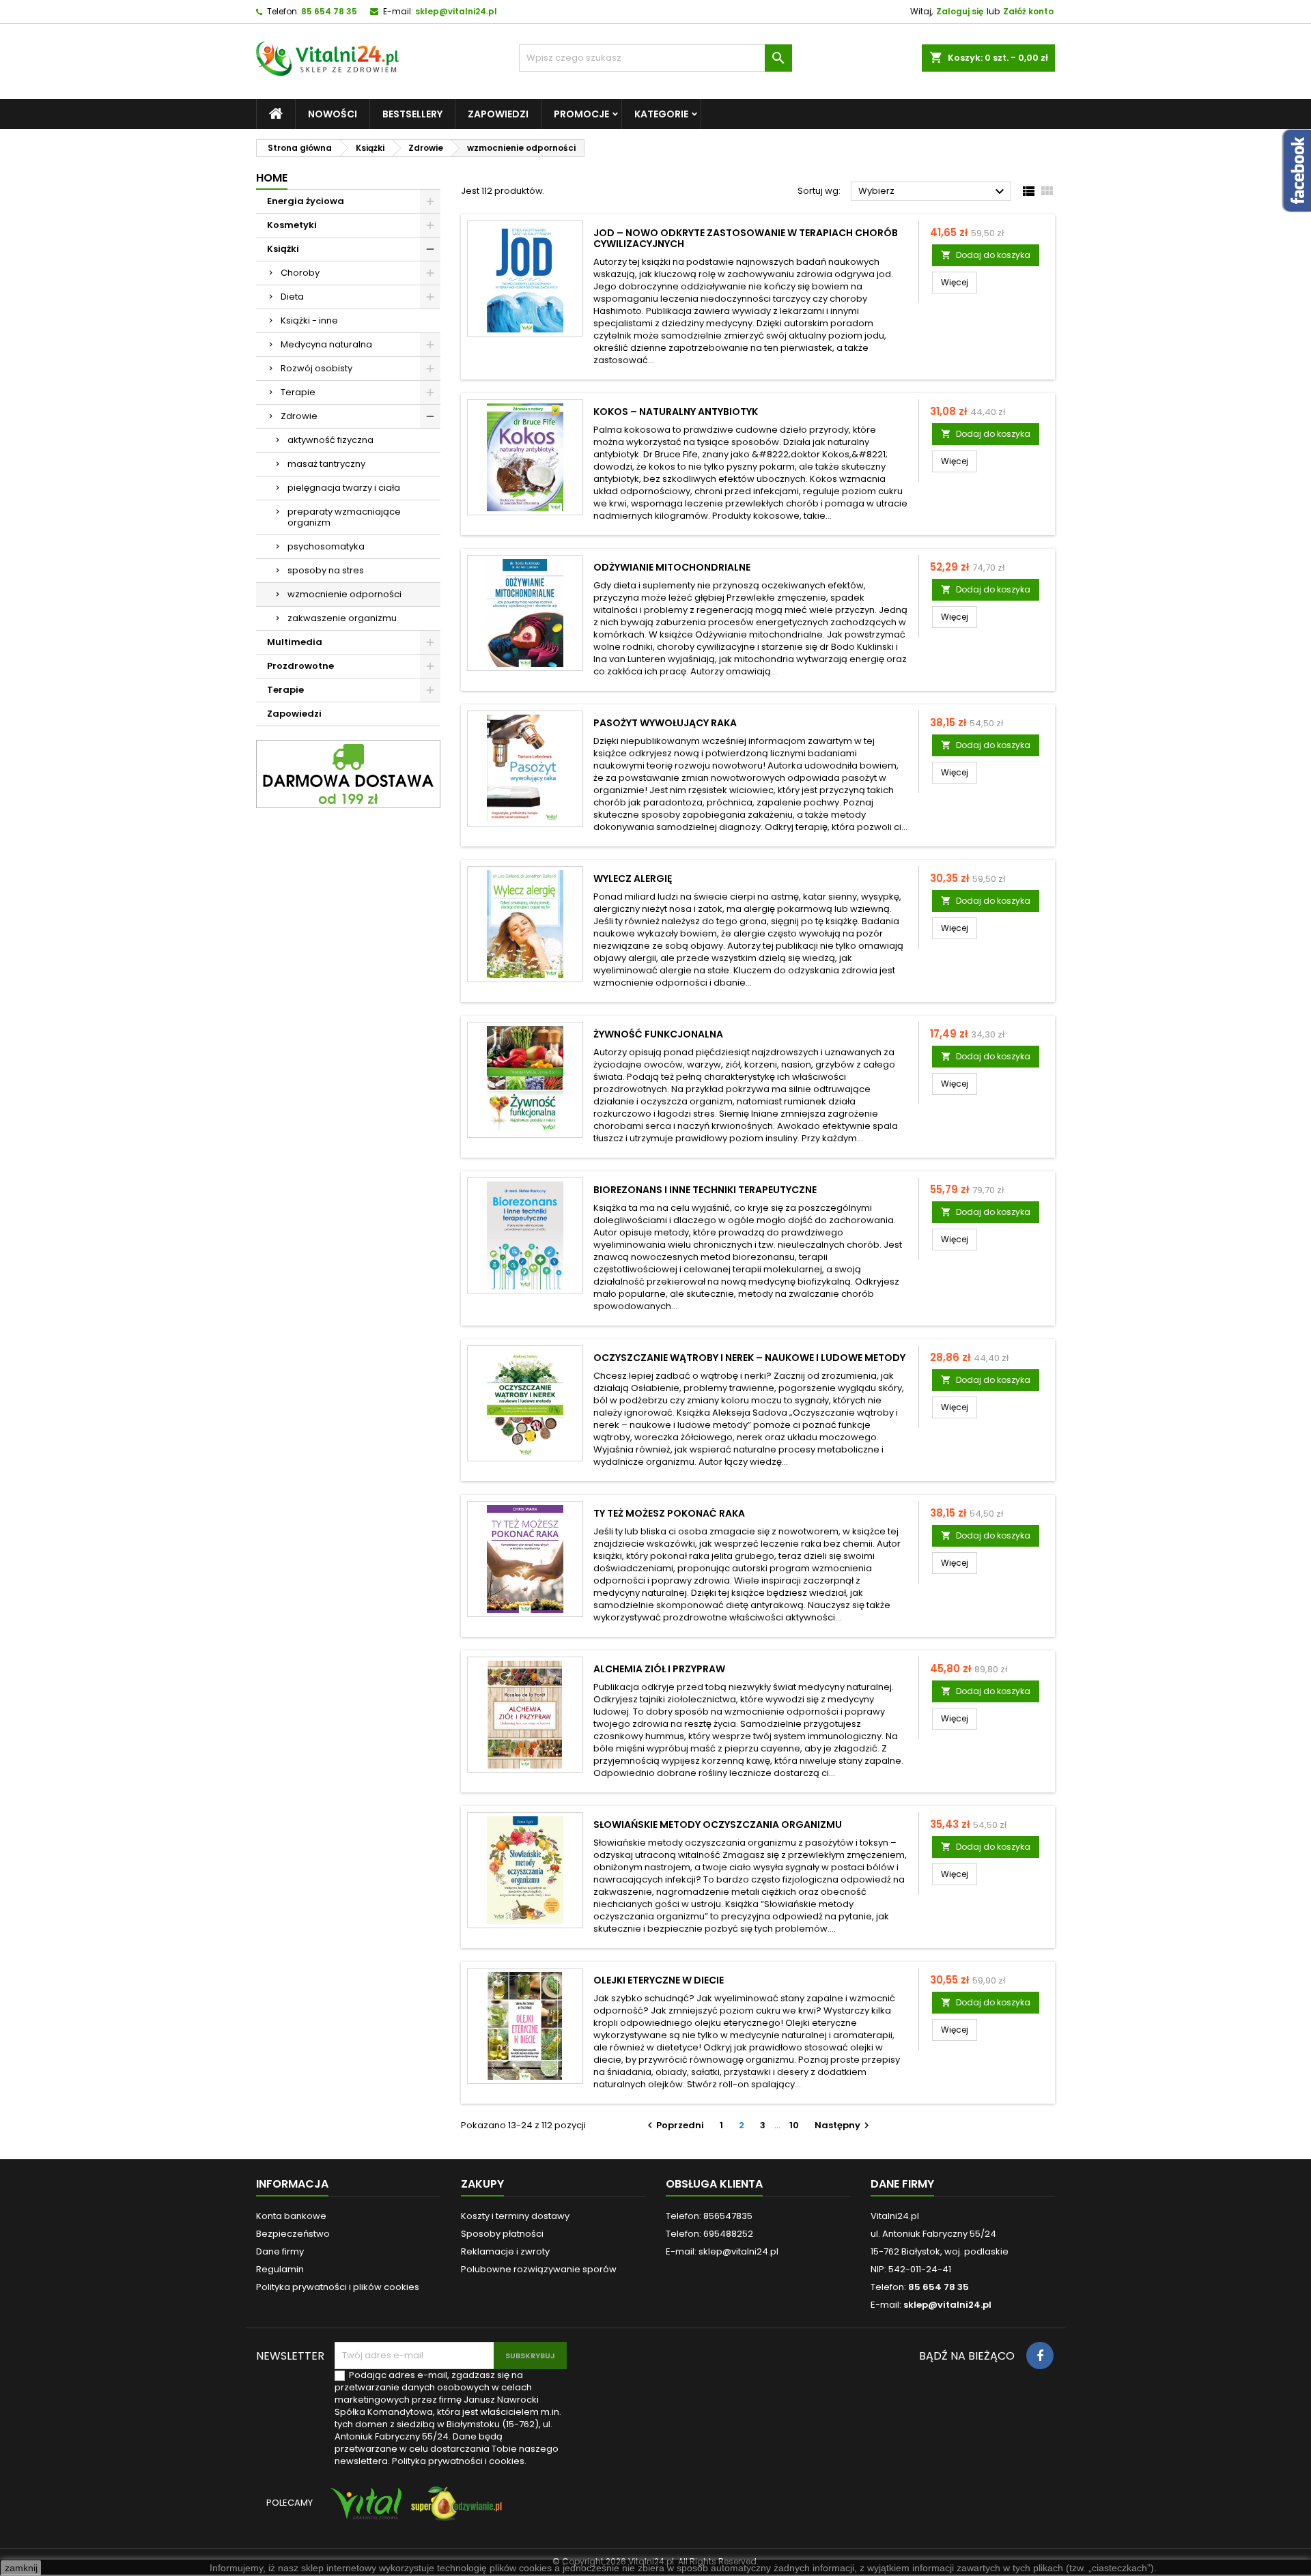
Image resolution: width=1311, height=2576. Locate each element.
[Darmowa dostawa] (348, 774)
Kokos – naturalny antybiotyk (676, 412)
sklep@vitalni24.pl (456, 11)
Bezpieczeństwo (293, 2234)
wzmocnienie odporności (344, 594)
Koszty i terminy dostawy (515, 2216)
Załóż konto (1028, 11)
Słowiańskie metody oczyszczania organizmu (718, 1824)
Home (272, 178)
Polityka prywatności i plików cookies (338, 2287)
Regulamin (280, 2269)
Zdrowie (299, 416)
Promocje (581, 114)
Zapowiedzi (498, 114)
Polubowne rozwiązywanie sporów (539, 2269)
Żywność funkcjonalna (658, 1034)
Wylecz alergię (633, 878)
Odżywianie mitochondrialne (672, 567)
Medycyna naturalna (326, 344)
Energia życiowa (306, 201)
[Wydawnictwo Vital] (363, 2510)
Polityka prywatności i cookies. (459, 2461)
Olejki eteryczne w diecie (659, 1980)
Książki (283, 249)
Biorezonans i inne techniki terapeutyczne (705, 1190)
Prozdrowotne (300, 666)
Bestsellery (412, 114)
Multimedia (295, 642)
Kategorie (661, 114)
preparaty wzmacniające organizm (344, 517)
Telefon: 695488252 (709, 2234)
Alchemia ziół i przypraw (659, 1669)
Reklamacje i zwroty (505, 2251)
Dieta (292, 297)
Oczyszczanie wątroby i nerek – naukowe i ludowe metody (749, 1358)
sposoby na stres (326, 570)
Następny (844, 2125)
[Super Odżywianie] (454, 2510)
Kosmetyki (292, 225)
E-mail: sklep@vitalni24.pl (722, 2251)
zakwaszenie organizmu (342, 618)
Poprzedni (674, 2125)
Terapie (298, 392)
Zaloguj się (960, 11)
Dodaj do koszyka (986, 255)
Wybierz (933, 192)
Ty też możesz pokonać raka (669, 1513)
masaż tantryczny (326, 464)
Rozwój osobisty (316, 368)
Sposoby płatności (502, 2234)
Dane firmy (280, 2251)
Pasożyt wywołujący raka (665, 723)
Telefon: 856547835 (709, 2216)
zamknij (21, 2568)
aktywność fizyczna (330, 440)
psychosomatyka (326, 546)
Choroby (300, 273)
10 (794, 2125)
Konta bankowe (291, 2216)
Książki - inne (309, 320)
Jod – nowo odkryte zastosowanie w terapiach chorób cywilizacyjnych (746, 238)
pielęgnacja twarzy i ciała (344, 488)
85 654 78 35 (329, 11)
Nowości (333, 114)
